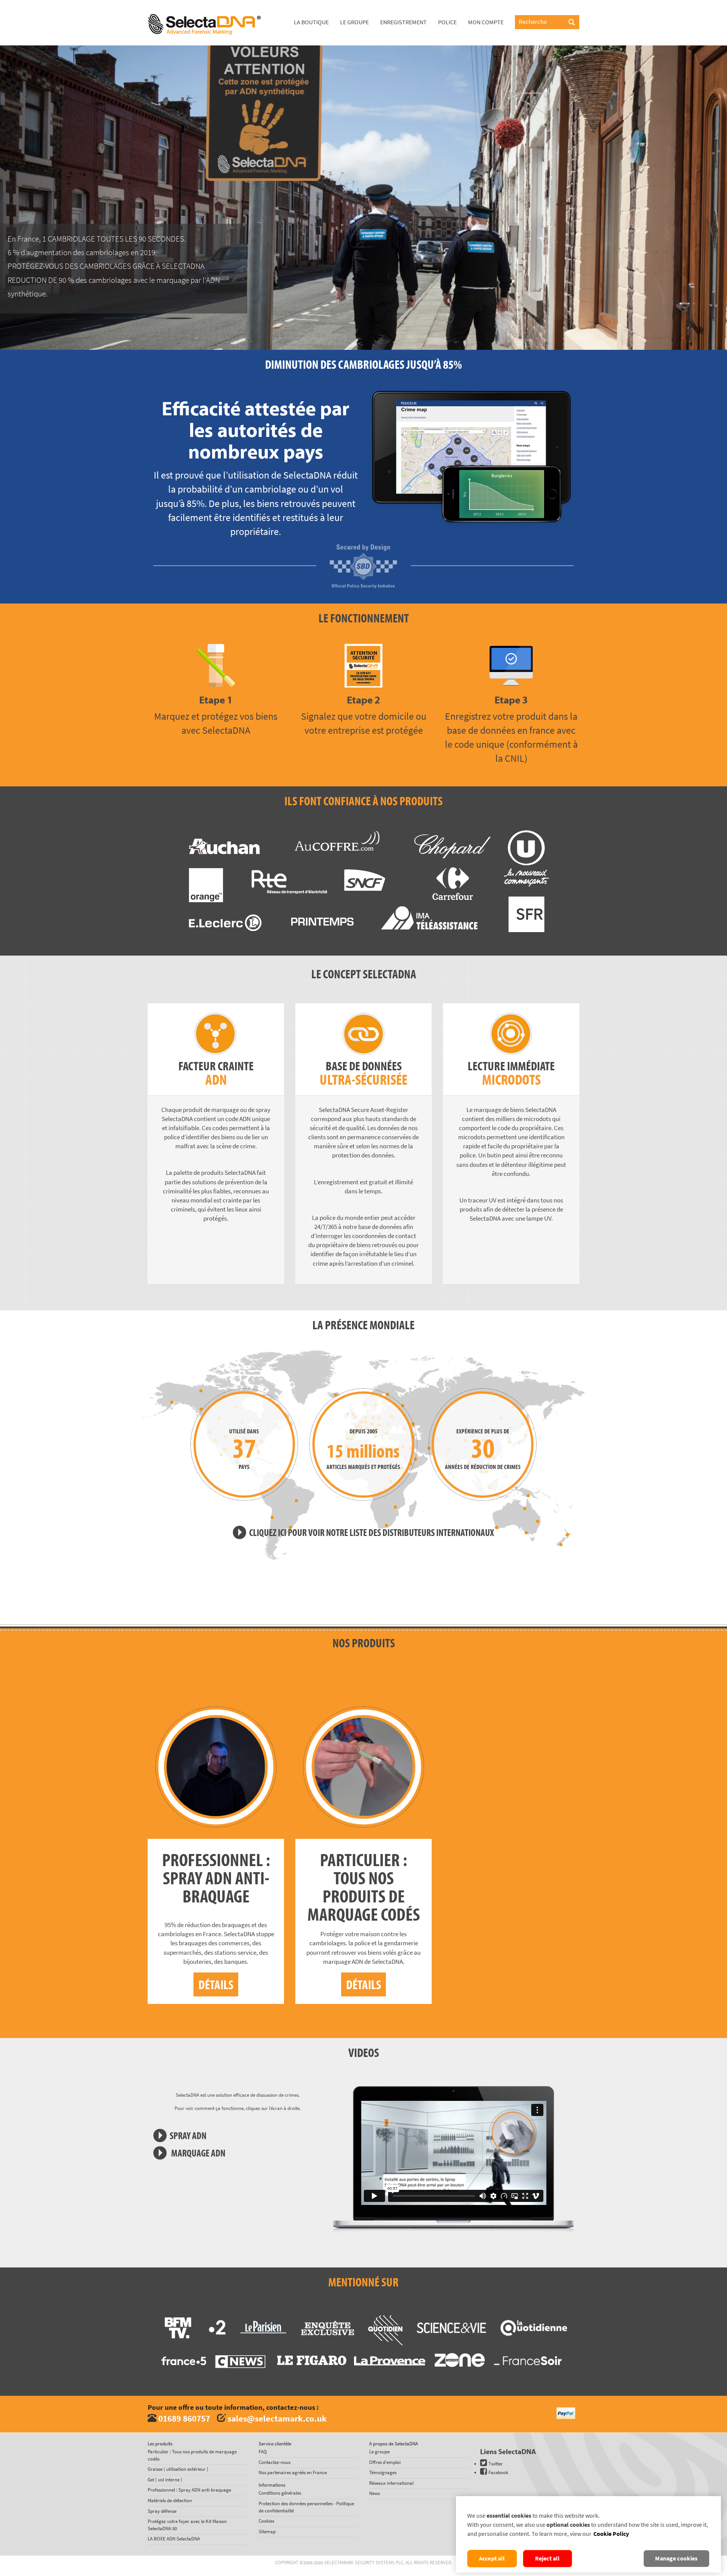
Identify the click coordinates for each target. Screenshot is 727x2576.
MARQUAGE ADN (197, 2153)
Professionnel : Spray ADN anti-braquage (189, 2490)
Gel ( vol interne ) (165, 2480)
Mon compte (486, 22)
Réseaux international (391, 2483)
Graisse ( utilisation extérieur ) (178, 2469)
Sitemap (267, 2532)
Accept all (492, 2558)
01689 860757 (184, 2418)
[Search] (572, 23)
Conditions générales (280, 2493)
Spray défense (162, 2511)
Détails (216, 1984)
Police (447, 22)
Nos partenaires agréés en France (293, 2472)
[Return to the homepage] (204, 9)
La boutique (311, 22)
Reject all (548, 2558)
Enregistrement (403, 22)
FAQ (263, 2452)
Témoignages (383, 2472)
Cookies (266, 2521)
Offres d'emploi (385, 2462)
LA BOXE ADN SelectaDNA (174, 2539)
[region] (588, 2534)
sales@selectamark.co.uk (277, 2418)
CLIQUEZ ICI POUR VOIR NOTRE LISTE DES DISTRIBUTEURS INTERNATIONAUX (372, 1532)
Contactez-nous (275, 2462)
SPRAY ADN (188, 2135)
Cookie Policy (611, 2534)
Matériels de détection (170, 2500)
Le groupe (354, 22)
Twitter (496, 2464)
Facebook (498, 2472)
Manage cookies (676, 2558)
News (374, 2493)
